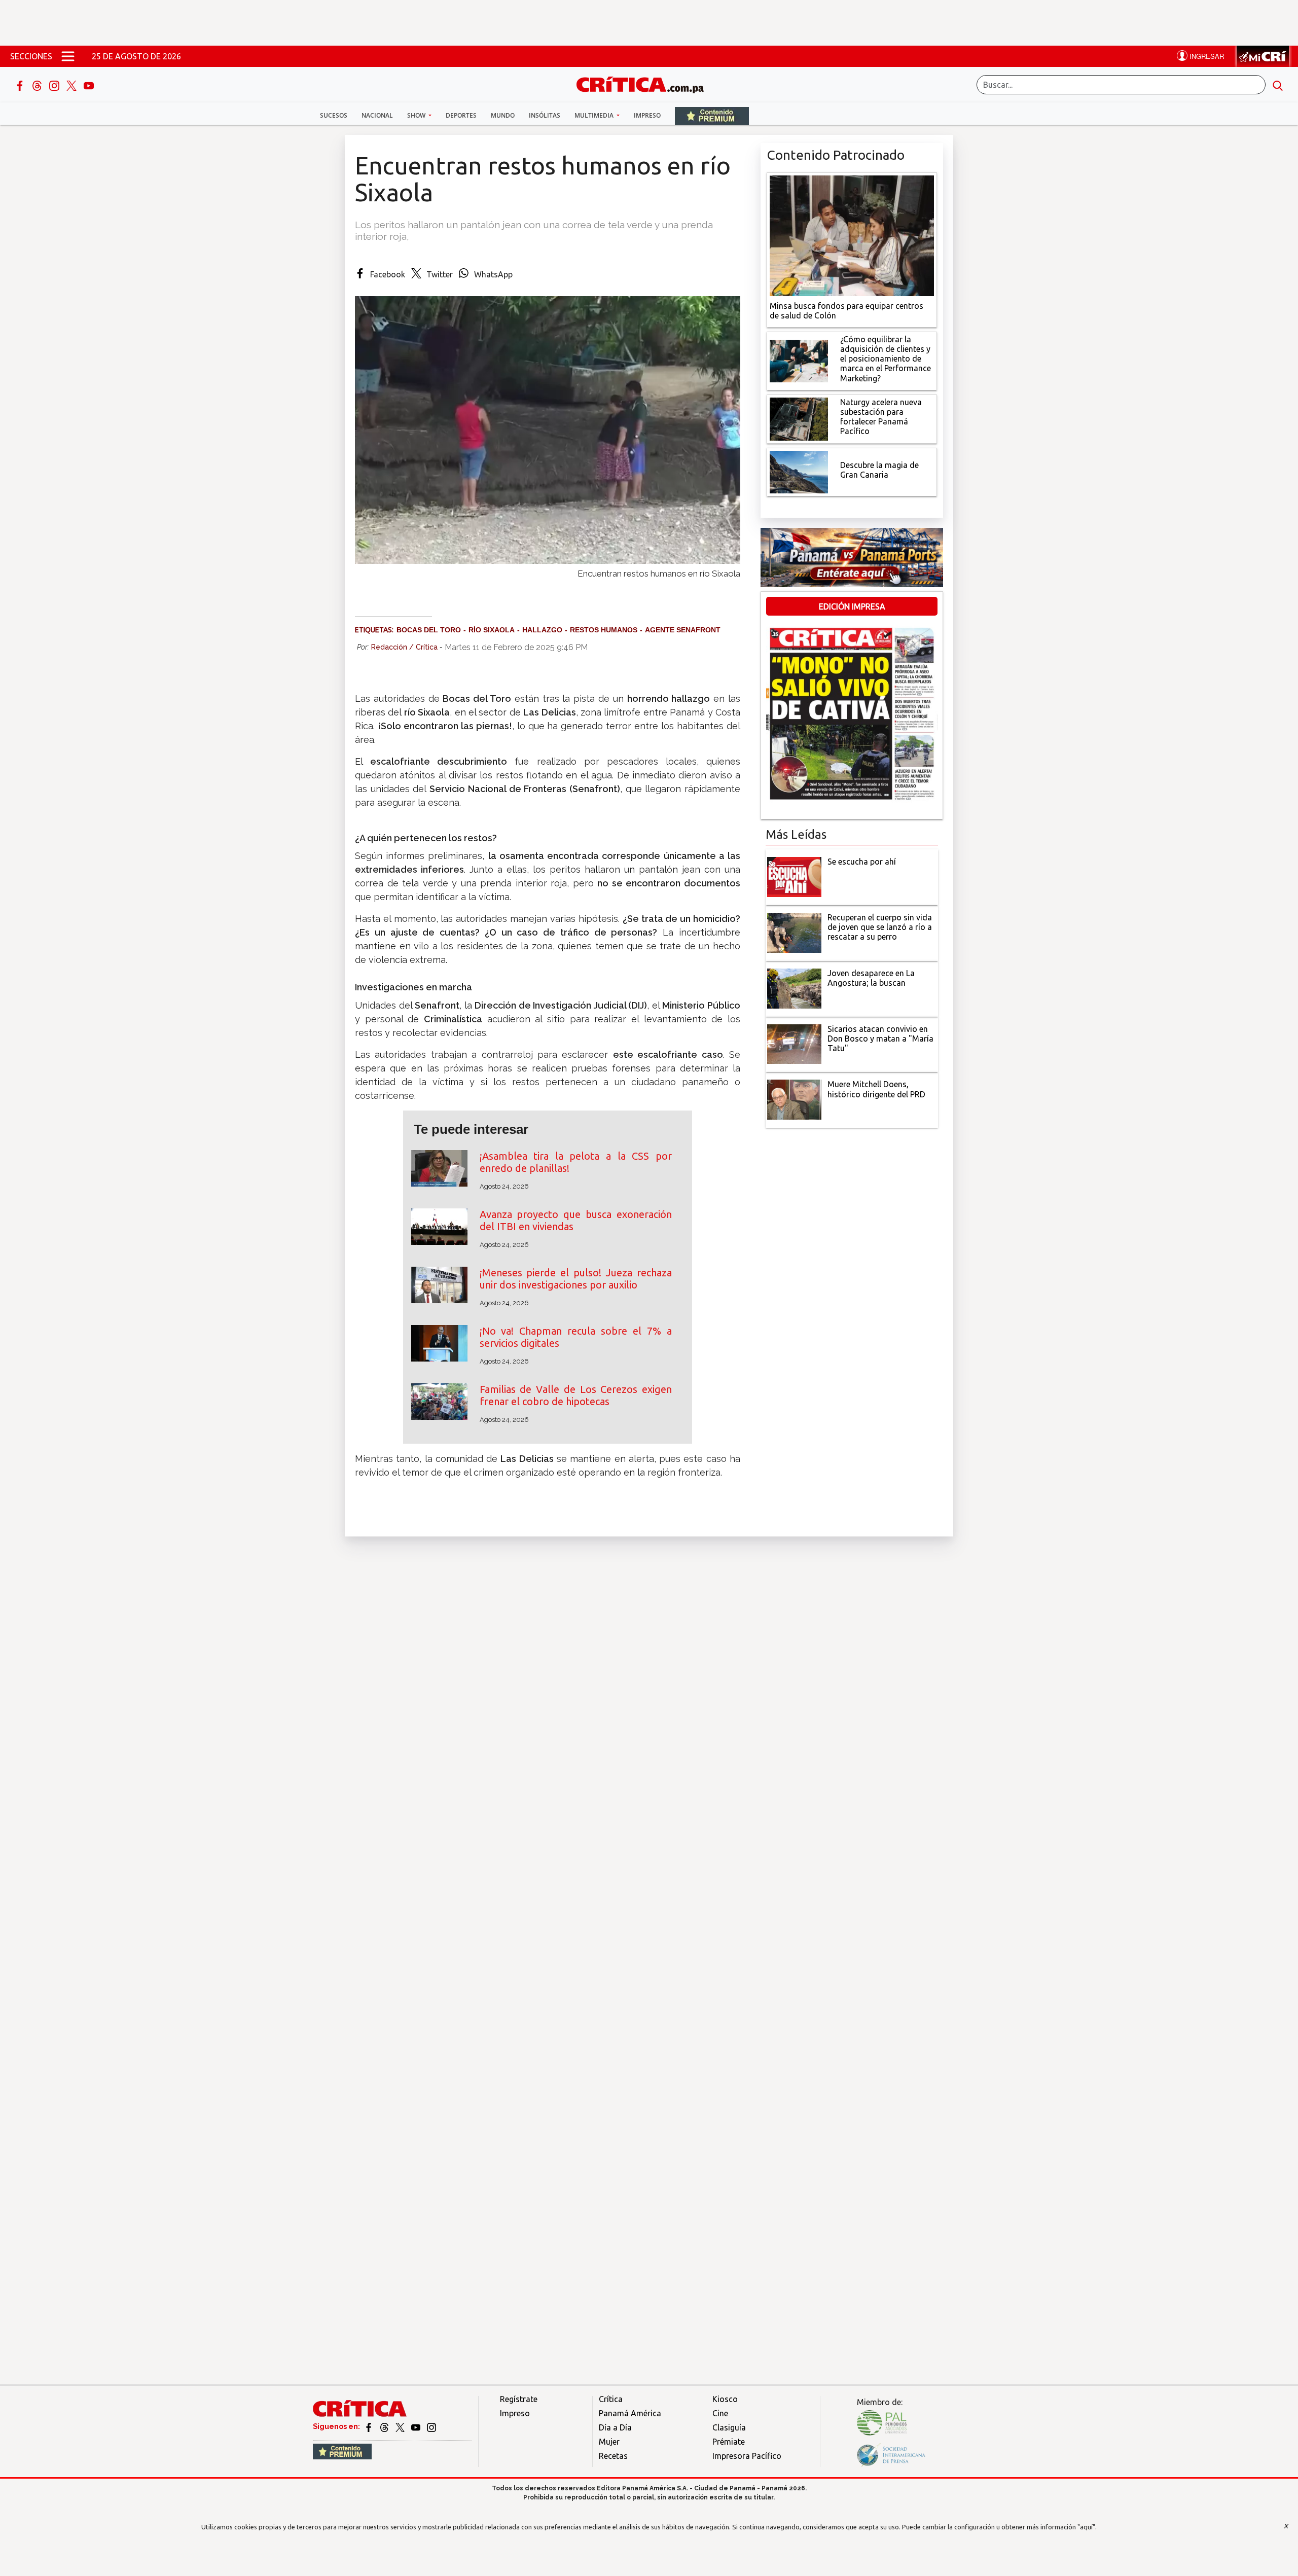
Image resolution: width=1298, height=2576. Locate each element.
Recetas (613, 2456)
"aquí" (1086, 2527)
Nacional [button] (377, 115)
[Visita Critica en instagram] (431, 2426)
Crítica (611, 2399)
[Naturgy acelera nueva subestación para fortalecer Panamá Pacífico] (799, 418)
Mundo (503, 115)
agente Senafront (683, 630)
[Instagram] (55, 85)
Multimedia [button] (595, 115)
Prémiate (729, 2442)
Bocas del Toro (429, 630)
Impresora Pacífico (747, 2456)
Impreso (647, 115)
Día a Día (615, 2427)
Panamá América (630, 2413)
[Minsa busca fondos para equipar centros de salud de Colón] (852, 235)
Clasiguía (729, 2427)
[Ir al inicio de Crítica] (645, 83)
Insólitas (545, 115)
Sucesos (334, 115)
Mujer (609, 2442)
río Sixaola (492, 630)
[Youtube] (89, 85)
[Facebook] (21, 85)
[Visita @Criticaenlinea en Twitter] (385, 2426)
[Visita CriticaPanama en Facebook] (369, 2426)
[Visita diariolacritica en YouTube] (417, 2426)
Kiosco (725, 2399)
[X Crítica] (73, 85)
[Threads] (38, 85)
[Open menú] (68, 56)
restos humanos (604, 630)
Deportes (461, 115)
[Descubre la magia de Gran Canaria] (799, 471)
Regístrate (519, 2399)
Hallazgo (542, 630)
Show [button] (417, 115)
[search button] (1278, 85)
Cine (720, 2413)
